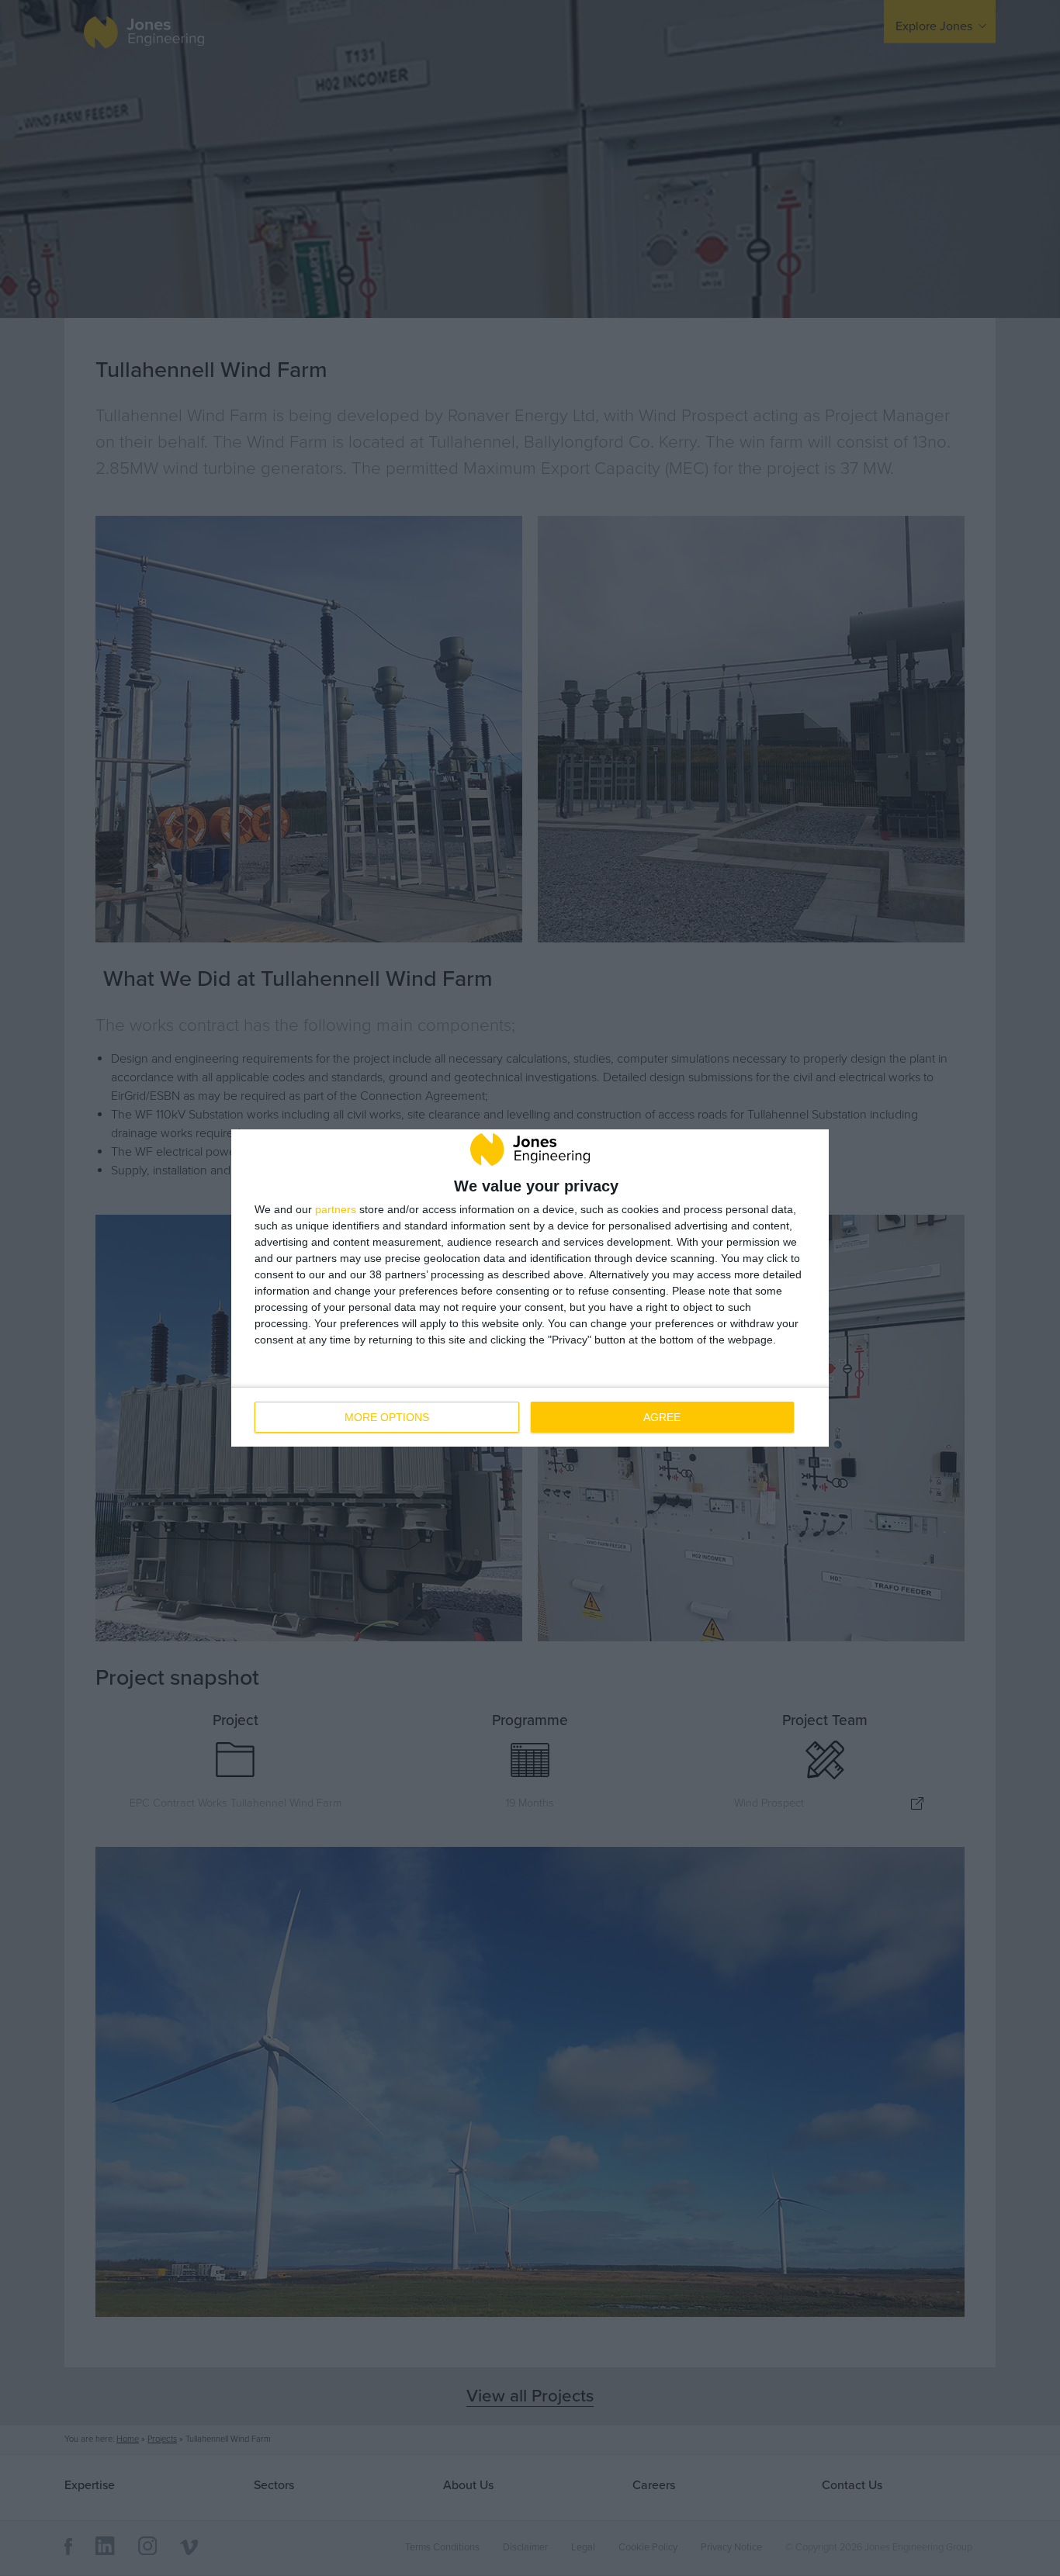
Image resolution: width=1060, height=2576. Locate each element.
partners (336, 1209)
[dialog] (530, 1288)
